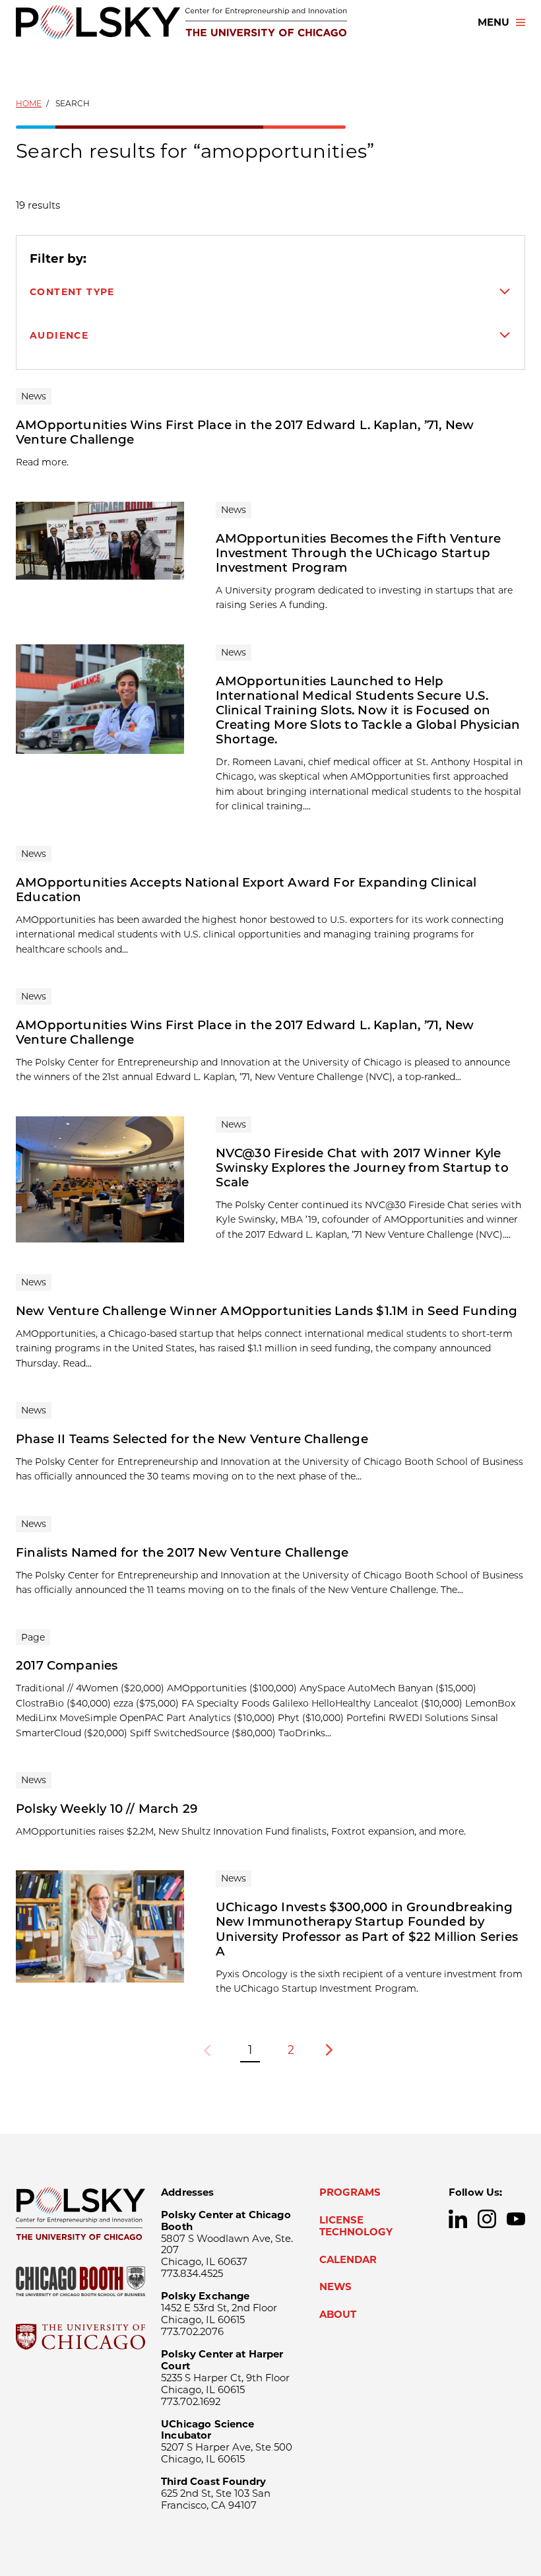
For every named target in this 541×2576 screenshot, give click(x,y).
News (335, 2287)
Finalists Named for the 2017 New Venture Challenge (182, 1552)
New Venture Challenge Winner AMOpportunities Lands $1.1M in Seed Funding (267, 1311)
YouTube (516, 2219)
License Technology (356, 2226)
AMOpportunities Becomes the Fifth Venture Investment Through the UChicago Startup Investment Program (359, 553)
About (338, 2315)
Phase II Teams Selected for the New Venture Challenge (192, 1439)
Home (29, 103)
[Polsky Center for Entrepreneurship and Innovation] (181, 22)
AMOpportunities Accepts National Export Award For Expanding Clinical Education (246, 890)
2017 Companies (67, 1665)
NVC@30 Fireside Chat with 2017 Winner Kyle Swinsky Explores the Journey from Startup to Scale (362, 1168)
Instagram (487, 2219)
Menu (493, 22)
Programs (350, 2192)
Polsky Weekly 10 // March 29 (107, 1809)
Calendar (348, 2260)
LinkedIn (458, 2219)
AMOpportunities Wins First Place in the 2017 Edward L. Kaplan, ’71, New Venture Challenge (245, 432)
